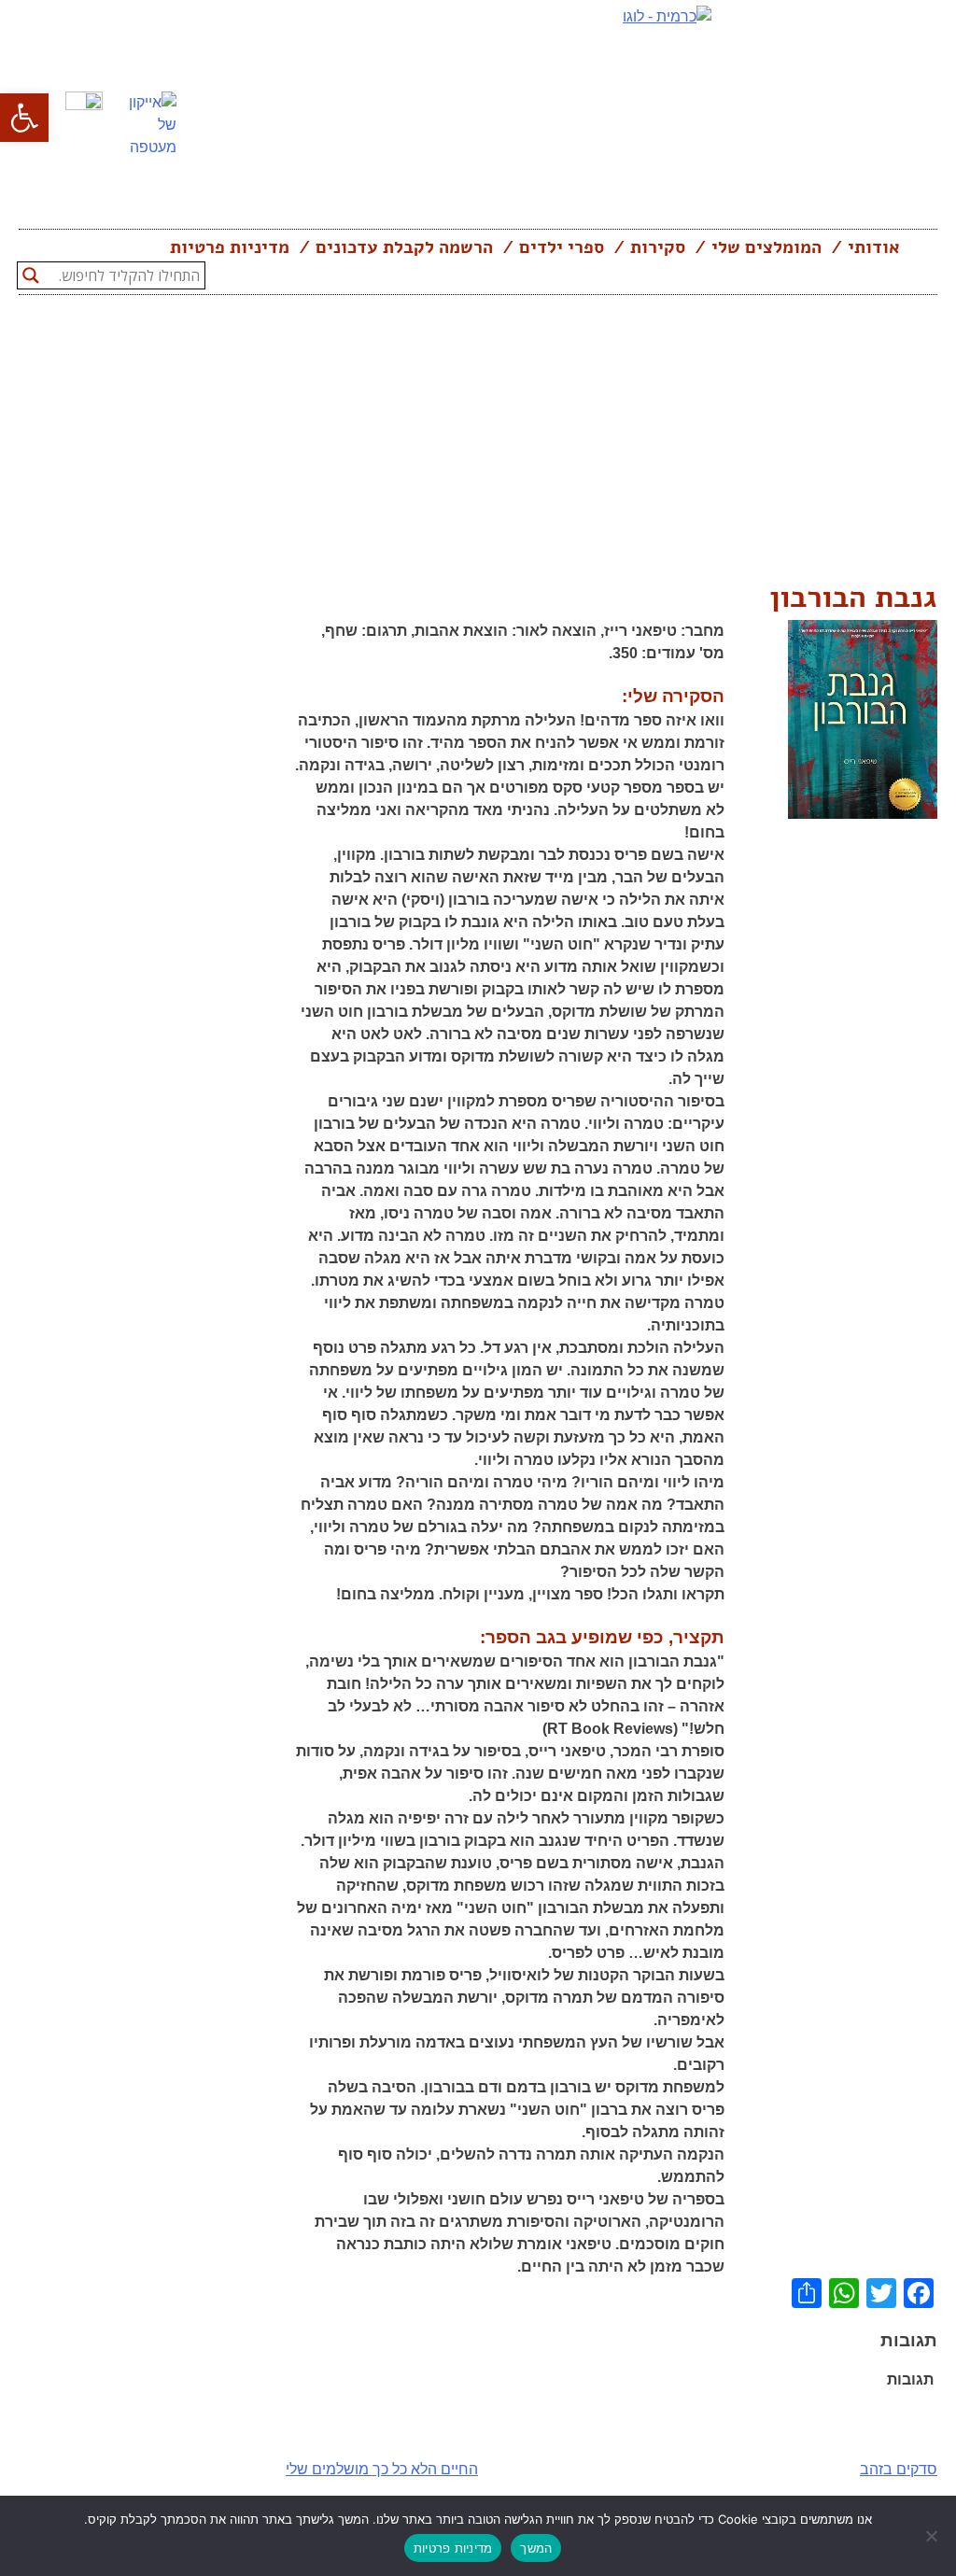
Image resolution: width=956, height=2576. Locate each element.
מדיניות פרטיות (230, 247)
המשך (536, 2548)
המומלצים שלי (766, 247)
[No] (933, 2536)
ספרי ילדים (562, 247)
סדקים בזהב (899, 2469)
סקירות (658, 247)
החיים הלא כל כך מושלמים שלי (382, 2469)
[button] (24, 118)
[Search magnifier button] (31, 275)
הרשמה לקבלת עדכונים (404, 247)
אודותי (874, 247)
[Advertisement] (478, 435)
